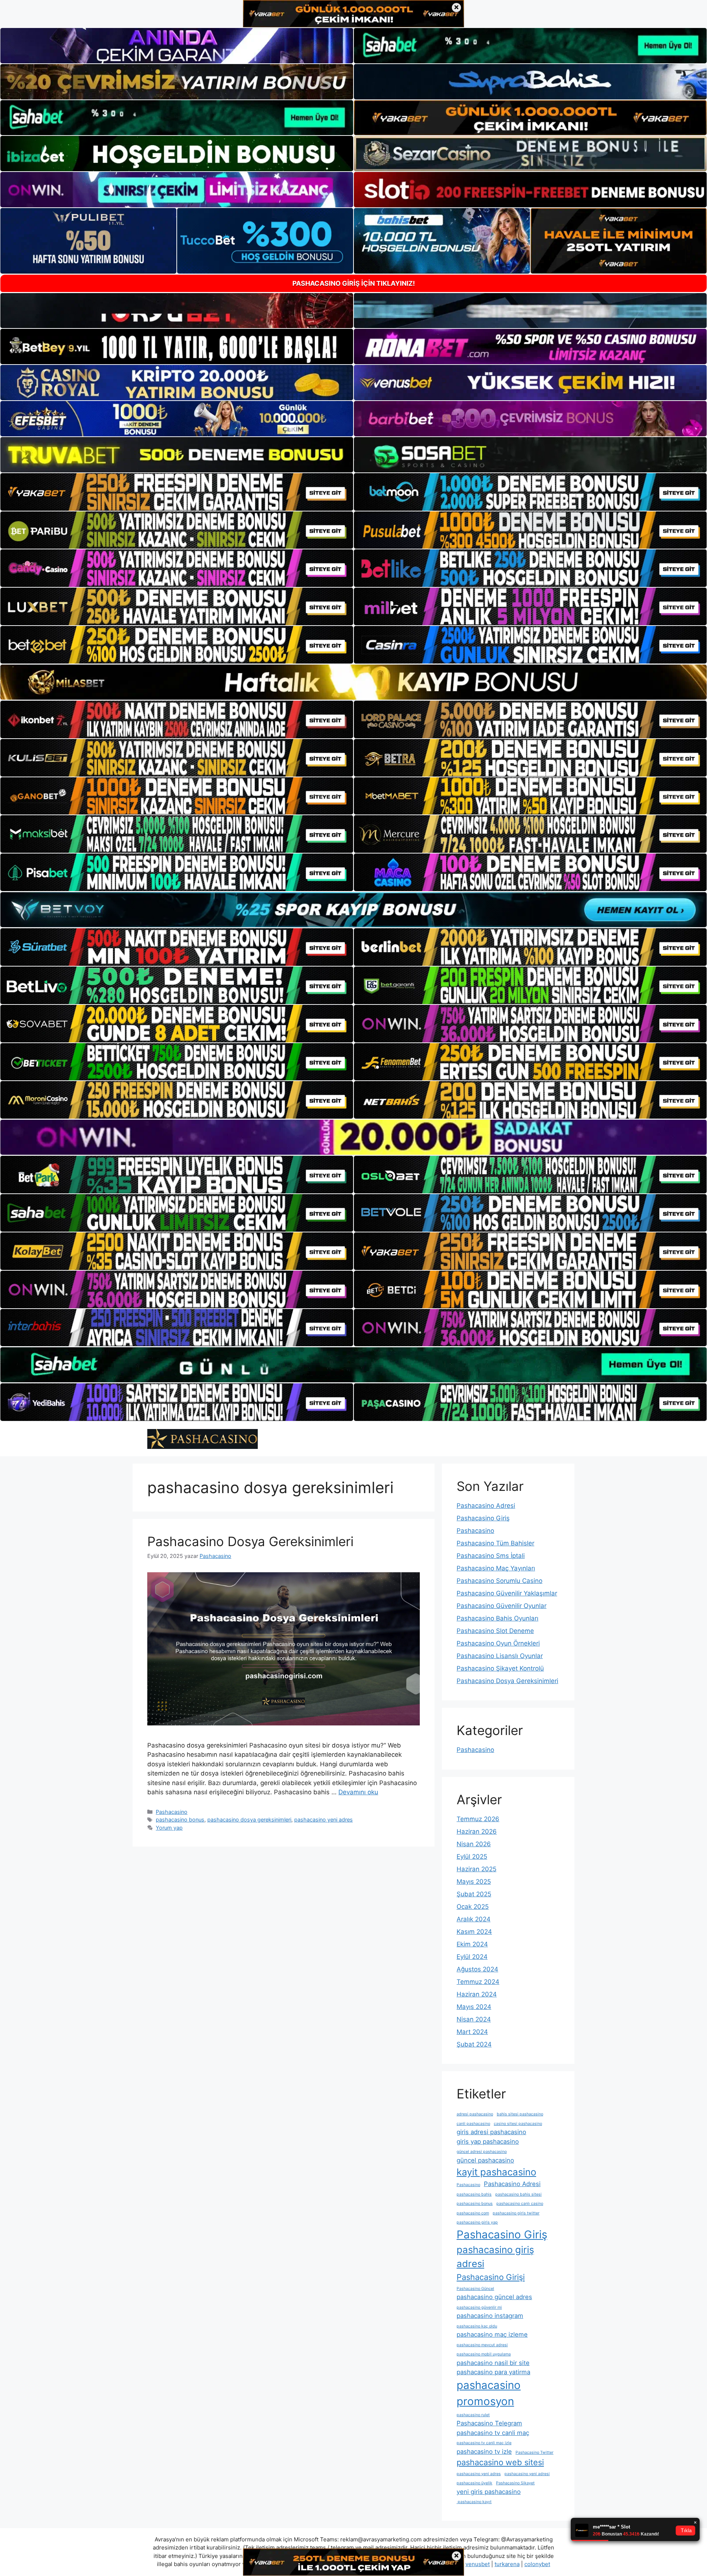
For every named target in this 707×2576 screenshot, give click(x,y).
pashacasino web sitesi (500, 2462)
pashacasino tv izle (484, 2452)
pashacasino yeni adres (323, 1820)
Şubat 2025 (474, 1894)
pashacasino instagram (490, 2316)
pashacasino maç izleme (492, 2334)
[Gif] (353, 682)
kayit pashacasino (496, 2172)
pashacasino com (473, 2213)
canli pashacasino (473, 2124)
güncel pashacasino (485, 2160)
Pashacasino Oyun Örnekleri (498, 1643)
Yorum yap (169, 1828)
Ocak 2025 (473, 1907)
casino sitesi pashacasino (518, 2124)
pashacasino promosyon (489, 2393)
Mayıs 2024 (474, 2007)
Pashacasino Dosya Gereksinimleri (250, 1541)
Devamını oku (358, 1792)
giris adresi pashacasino (491, 2132)
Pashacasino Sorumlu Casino (500, 1581)
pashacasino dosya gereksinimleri (249, 1820)
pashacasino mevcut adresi (482, 2345)
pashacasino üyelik (474, 2483)
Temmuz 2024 (478, 1982)
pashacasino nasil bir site (493, 2363)
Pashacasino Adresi (486, 1506)
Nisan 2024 (474, 2019)
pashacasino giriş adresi (495, 2257)
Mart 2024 (472, 2032)
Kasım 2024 (474, 1932)
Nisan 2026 (474, 1844)
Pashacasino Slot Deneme (495, 1631)
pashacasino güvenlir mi (479, 2307)
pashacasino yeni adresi (527, 2474)
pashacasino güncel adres (494, 2297)
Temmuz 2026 (478, 1819)
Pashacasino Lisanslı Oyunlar (500, 1656)
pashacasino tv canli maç (493, 2433)
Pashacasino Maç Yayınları (496, 1568)
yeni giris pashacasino (489, 2492)
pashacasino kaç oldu (477, 2326)
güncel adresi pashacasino (482, 2152)
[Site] (177, 492)
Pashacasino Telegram (489, 2423)
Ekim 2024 (472, 1944)
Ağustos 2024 (477, 1969)
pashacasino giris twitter (516, 2213)
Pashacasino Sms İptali (491, 1556)
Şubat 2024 (474, 2044)
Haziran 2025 (476, 1869)
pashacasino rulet (473, 2415)
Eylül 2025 (472, 1857)
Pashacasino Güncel (475, 2289)
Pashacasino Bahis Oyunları (497, 1618)
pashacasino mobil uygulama (484, 2354)
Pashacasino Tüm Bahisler (495, 1543)
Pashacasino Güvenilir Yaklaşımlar (507, 1593)
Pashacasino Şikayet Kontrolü (500, 1668)
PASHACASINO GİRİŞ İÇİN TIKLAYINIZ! (354, 283)
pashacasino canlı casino (520, 2204)
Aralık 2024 (474, 1919)
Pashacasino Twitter (534, 2452)
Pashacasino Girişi (491, 2277)
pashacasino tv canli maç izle (484, 2443)
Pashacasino (172, 1812)
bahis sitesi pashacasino (520, 2114)
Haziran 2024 (477, 1994)
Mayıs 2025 (474, 1882)
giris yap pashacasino (488, 2142)
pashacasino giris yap (477, 2222)
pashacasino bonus (180, 1820)
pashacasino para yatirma (493, 2372)
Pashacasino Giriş (483, 1518)
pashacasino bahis (474, 2194)
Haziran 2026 (477, 1831)
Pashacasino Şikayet (515, 2483)
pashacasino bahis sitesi (518, 2194)
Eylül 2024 (472, 1957)
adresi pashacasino (475, 2114)
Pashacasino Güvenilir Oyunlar (502, 1606)
